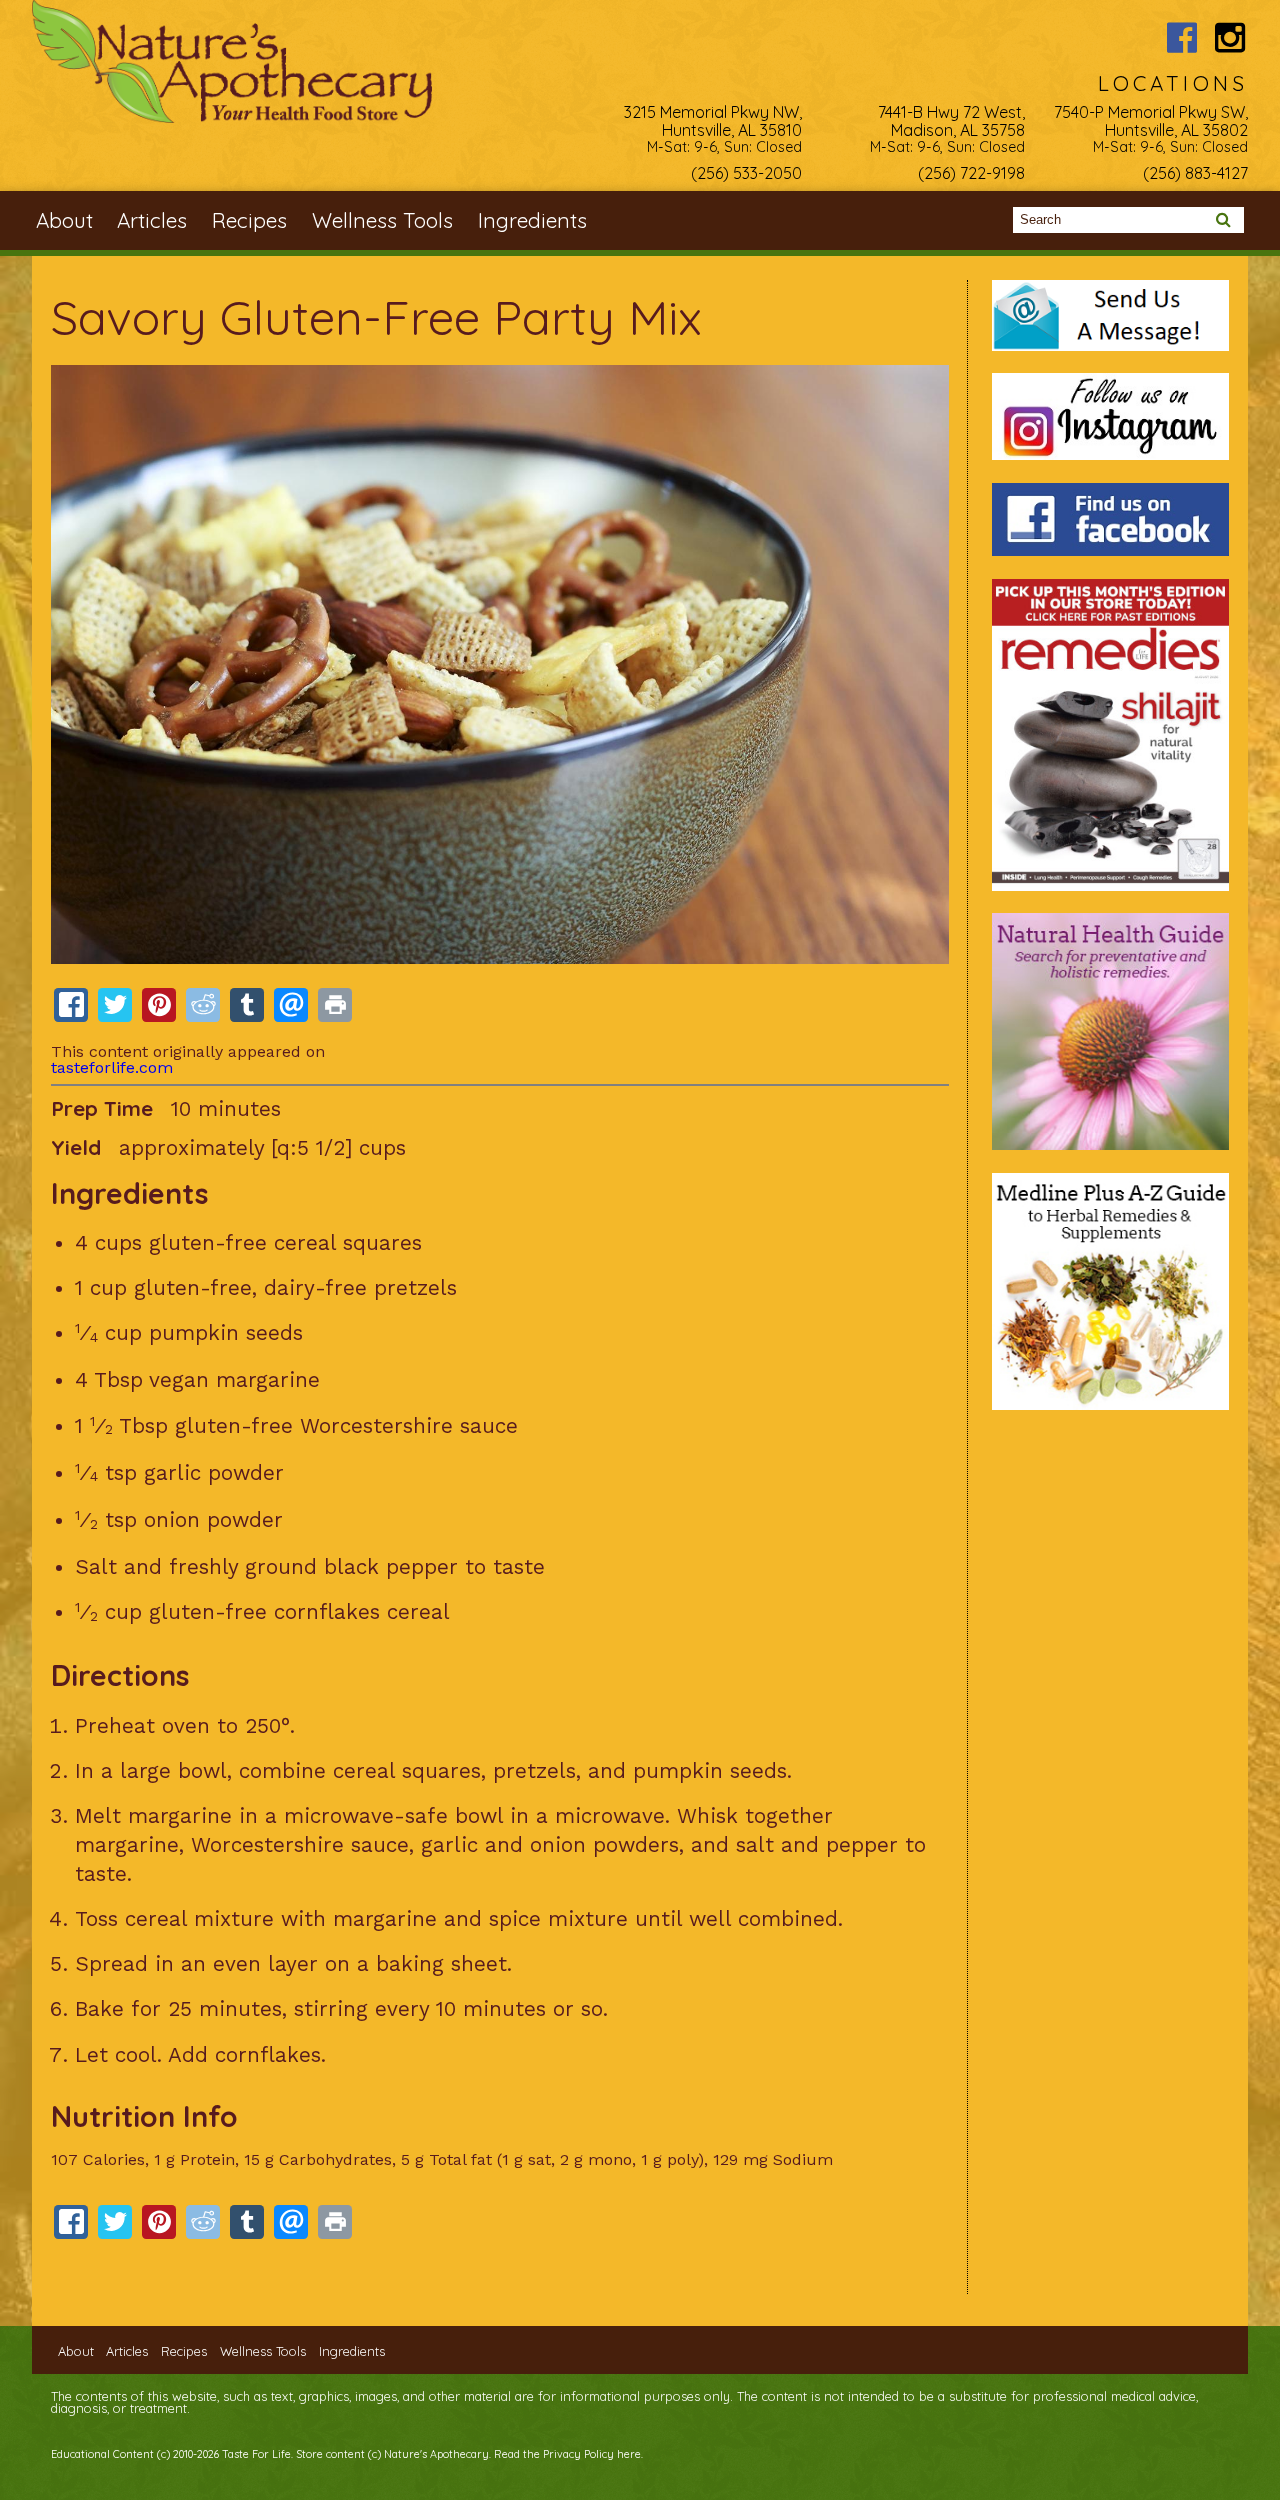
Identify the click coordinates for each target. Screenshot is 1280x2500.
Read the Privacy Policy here (567, 2454)
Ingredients (532, 220)
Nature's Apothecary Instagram (1230, 37)
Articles (152, 220)
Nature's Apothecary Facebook (1182, 37)
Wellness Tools (382, 220)
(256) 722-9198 (971, 173)
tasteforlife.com (112, 1067)
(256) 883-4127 (1195, 173)
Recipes (249, 220)
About (64, 220)
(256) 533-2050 (746, 173)
